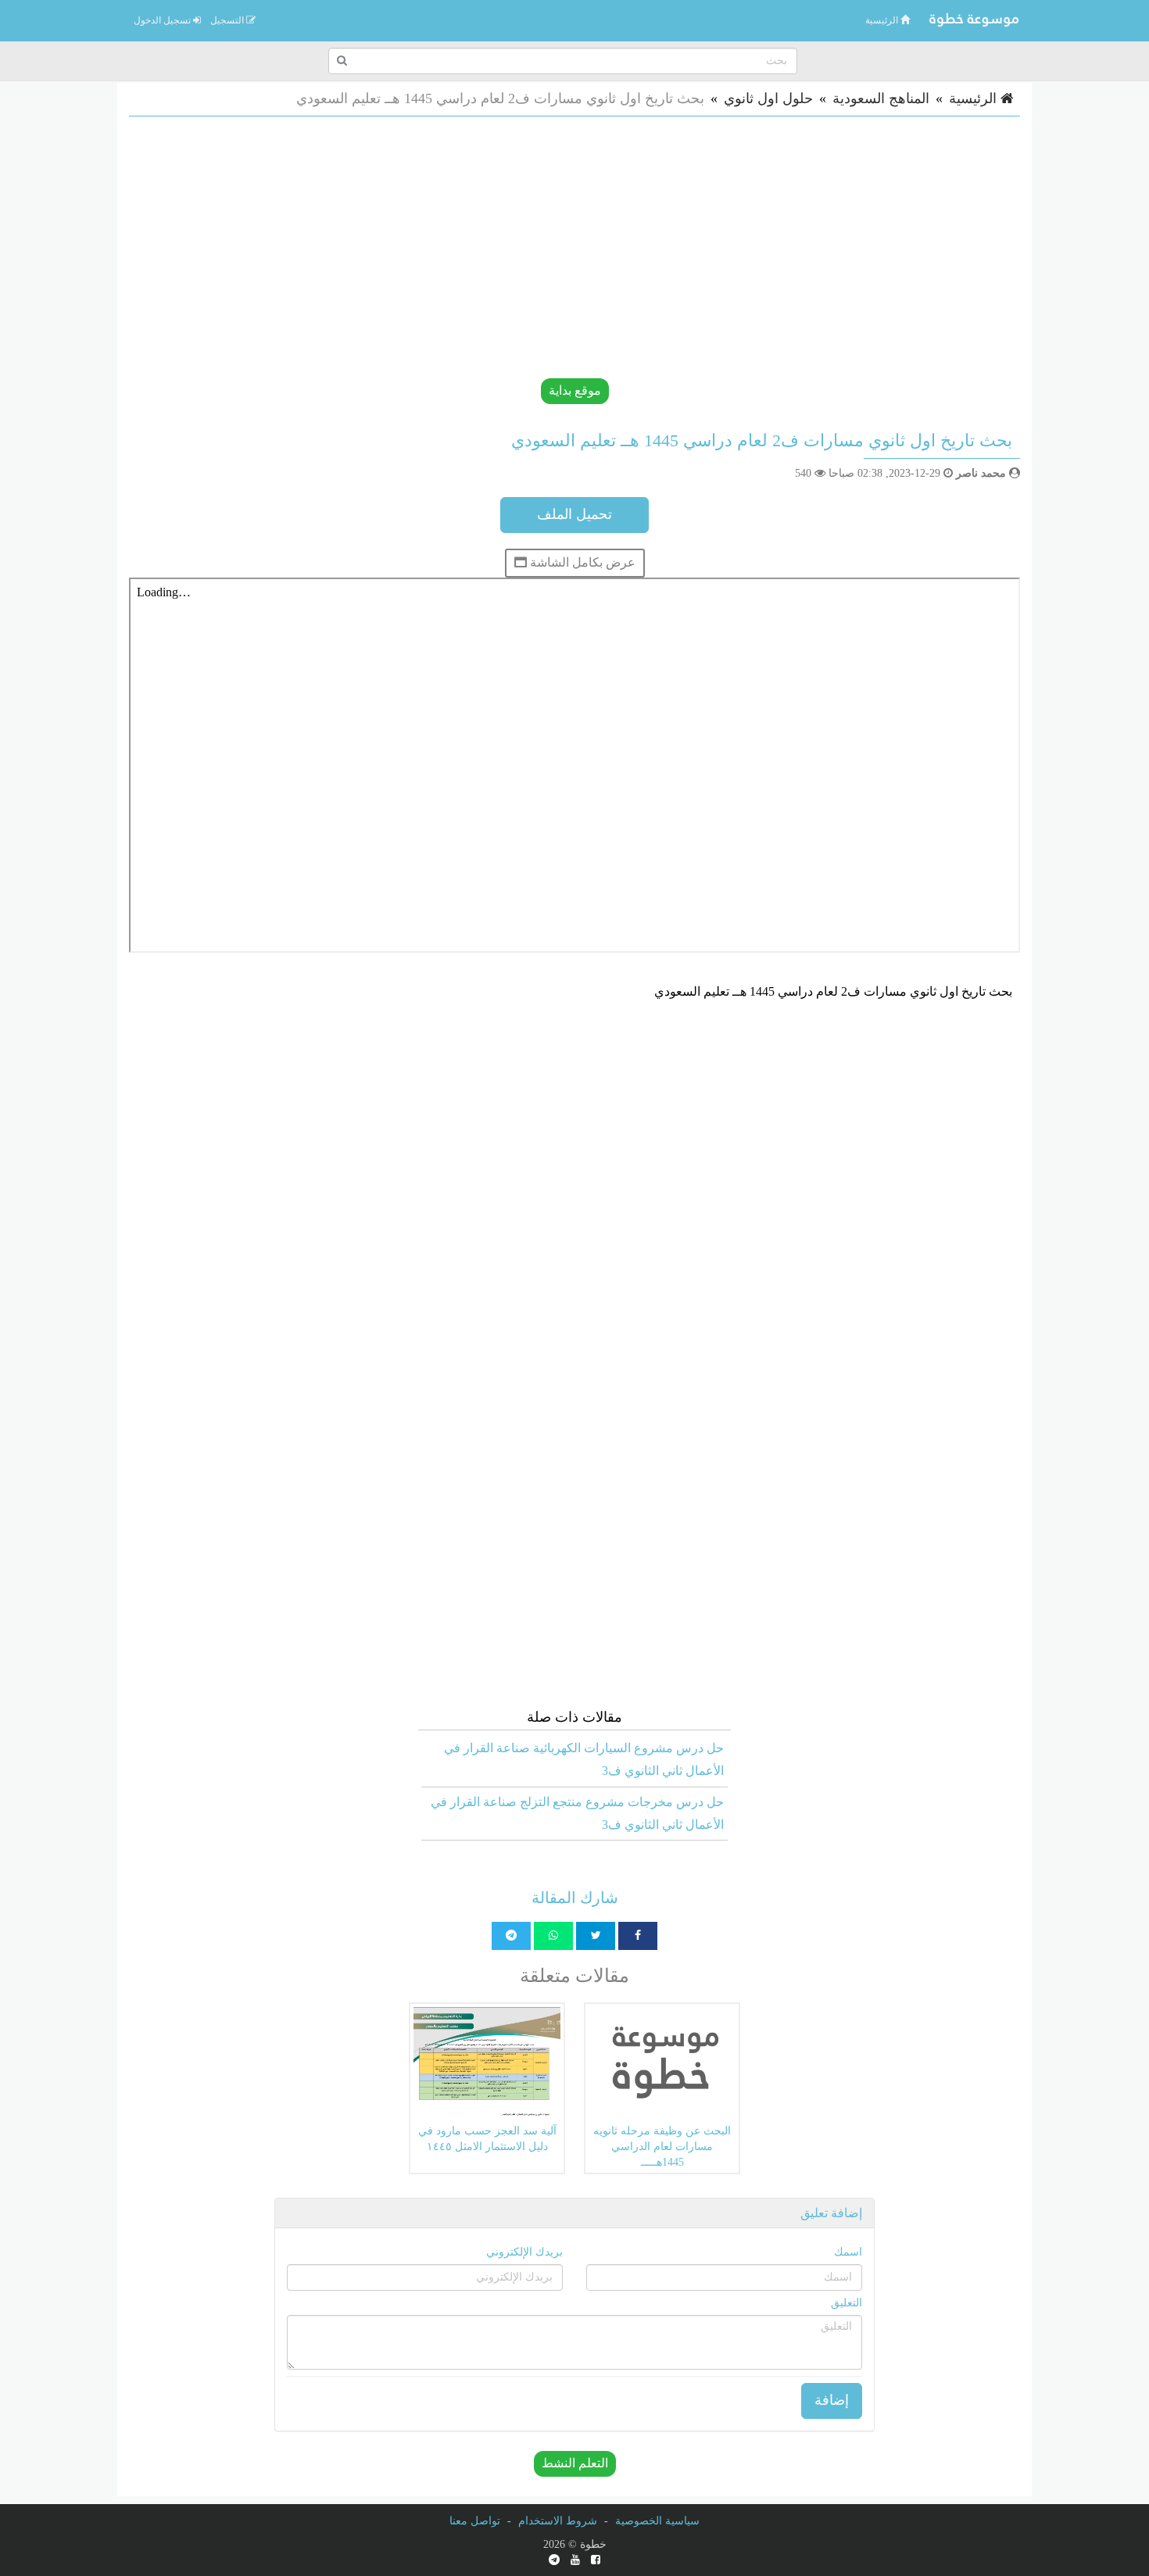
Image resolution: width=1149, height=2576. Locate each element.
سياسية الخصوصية (657, 2521)
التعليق (847, 2303)
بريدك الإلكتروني (524, 2252)
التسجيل (228, 20)
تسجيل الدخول (163, 20)
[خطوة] (973, 20)
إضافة (832, 2400)
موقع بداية (575, 390)
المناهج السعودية (881, 98)
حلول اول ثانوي (768, 98)
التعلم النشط (575, 2463)
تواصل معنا (475, 2521)
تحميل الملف (574, 514)
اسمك (848, 2252)
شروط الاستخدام (558, 2521)
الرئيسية (883, 20)
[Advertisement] (551, 245)
